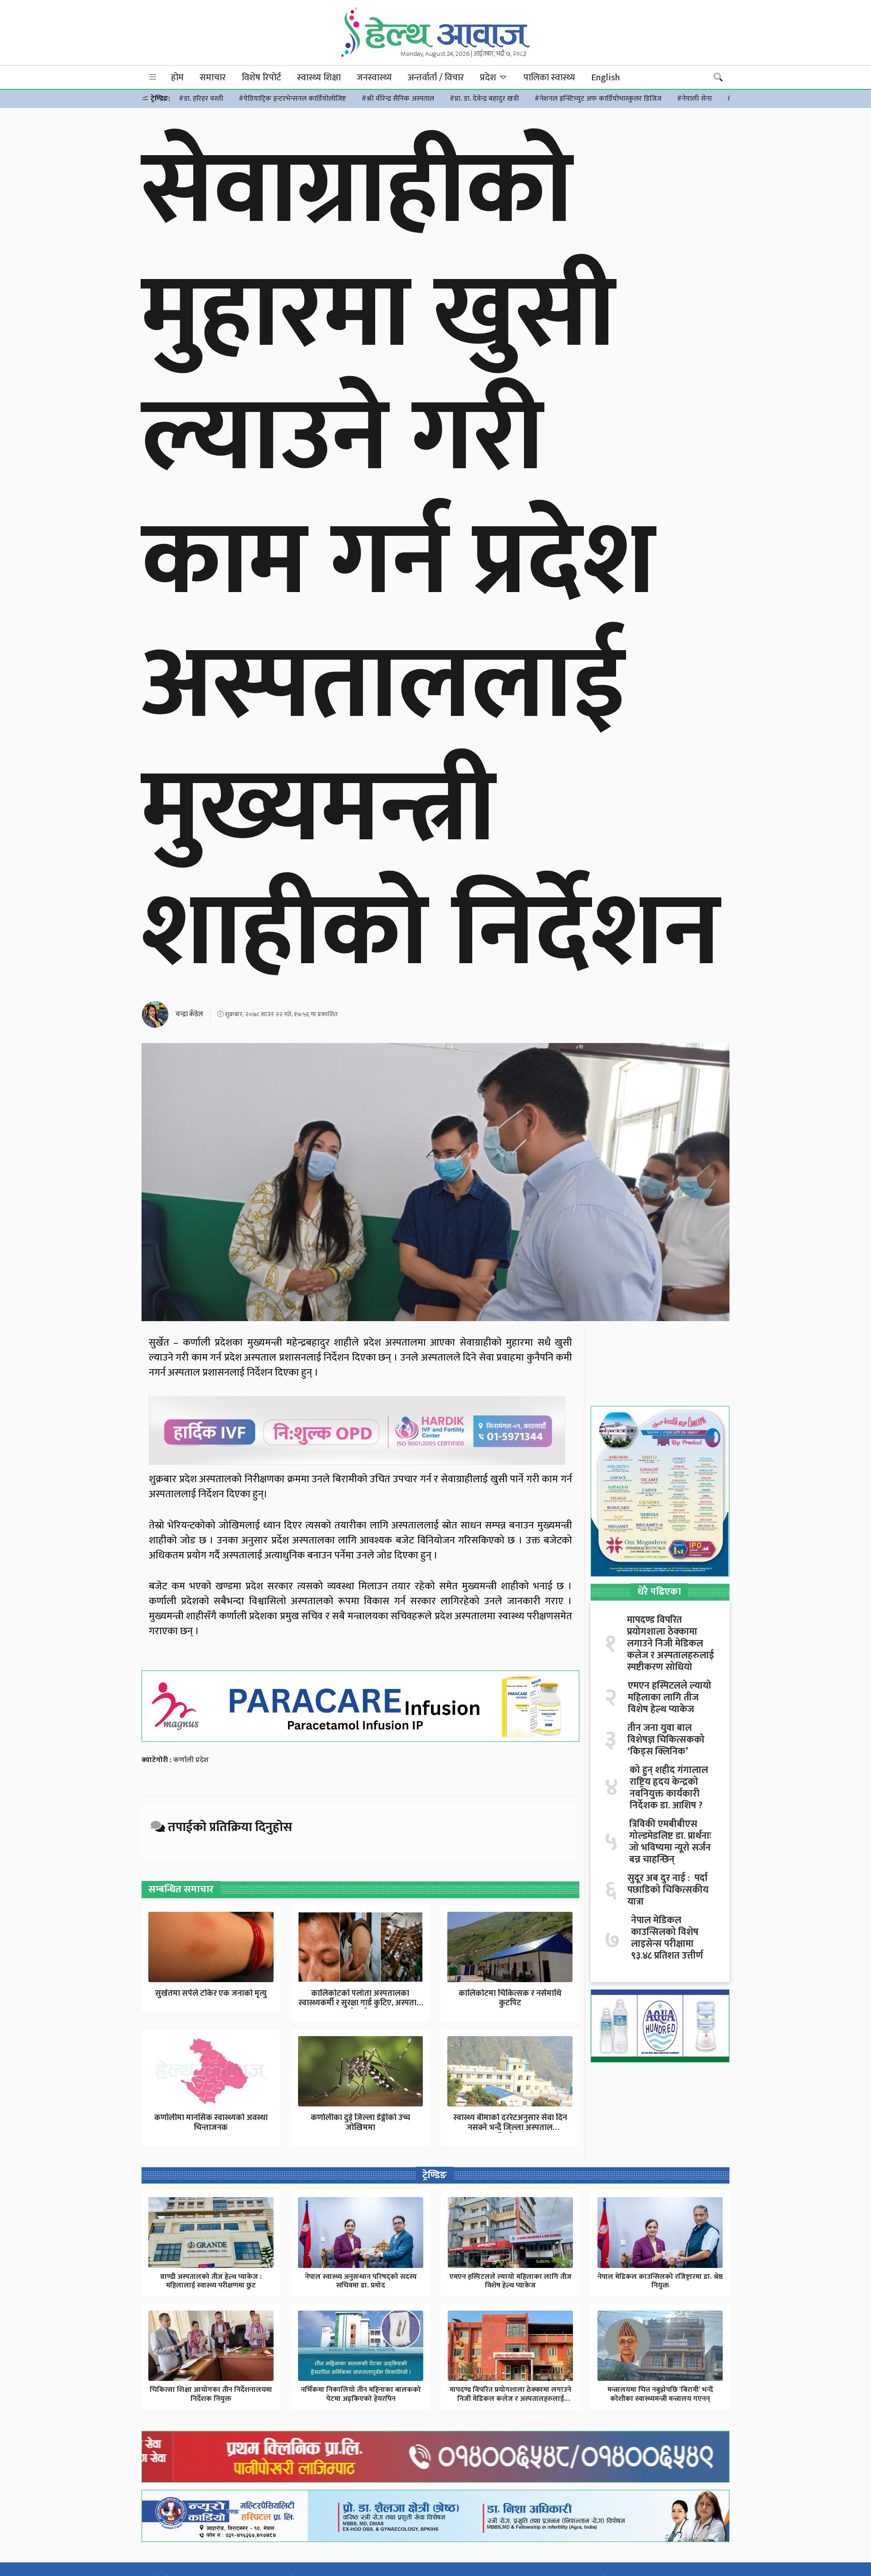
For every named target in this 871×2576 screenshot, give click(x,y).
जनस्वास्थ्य (374, 78)
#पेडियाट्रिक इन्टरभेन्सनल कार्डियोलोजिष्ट (292, 99)
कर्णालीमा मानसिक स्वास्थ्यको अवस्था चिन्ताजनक (211, 2123)
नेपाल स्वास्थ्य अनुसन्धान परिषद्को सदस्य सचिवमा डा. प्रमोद (361, 2281)
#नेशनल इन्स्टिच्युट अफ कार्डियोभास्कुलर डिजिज (598, 99)
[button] (153, 77)
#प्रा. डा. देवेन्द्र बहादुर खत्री (484, 99)
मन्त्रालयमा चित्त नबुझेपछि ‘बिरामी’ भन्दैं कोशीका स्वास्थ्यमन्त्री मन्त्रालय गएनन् (660, 2394)
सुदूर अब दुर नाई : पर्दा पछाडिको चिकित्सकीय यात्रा (668, 1890)
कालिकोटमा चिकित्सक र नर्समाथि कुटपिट (510, 1998)
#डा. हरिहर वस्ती (201, 99)
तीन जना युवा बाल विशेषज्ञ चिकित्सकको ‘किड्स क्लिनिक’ (666, 1740)
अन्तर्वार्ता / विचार (436, 78)
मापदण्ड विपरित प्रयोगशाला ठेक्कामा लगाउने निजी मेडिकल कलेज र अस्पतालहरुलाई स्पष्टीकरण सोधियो (670, 1644)
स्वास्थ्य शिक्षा (319, 78)
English (605, 78)
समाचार (213, 78)
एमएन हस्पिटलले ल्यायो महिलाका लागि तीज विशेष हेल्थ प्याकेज (670, 1698)
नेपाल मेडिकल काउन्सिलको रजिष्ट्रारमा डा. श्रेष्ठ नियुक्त (660, 2281)
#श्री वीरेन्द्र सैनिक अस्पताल (398, 99)
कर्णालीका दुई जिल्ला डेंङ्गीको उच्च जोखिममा (360, 2123)
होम (177, 78)
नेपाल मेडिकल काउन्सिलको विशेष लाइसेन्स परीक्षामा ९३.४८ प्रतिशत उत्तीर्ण (667, 1938)
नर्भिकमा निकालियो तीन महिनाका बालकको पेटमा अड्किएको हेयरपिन (361, 2394)
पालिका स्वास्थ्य (549, 78)
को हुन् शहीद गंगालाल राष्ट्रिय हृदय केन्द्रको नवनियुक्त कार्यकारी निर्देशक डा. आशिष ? (669, 1788)
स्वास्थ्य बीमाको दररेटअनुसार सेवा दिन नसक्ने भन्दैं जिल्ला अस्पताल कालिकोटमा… (510, 2128)
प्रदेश (489, 78)
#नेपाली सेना (694, 99)
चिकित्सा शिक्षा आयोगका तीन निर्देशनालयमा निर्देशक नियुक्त (211, 2394)
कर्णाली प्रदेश (191, 1760)
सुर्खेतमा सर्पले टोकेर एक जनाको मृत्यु (211, 1993)
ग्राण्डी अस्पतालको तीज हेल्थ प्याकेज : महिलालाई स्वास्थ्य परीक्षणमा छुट (211, 2281)
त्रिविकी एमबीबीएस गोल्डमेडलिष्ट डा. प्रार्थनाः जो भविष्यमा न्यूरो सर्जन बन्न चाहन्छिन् (670, 1842)
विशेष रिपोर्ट (262, 78)
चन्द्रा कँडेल (189, 1014)
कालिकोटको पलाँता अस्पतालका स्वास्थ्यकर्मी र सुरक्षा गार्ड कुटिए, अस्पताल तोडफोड (360, 2003)
